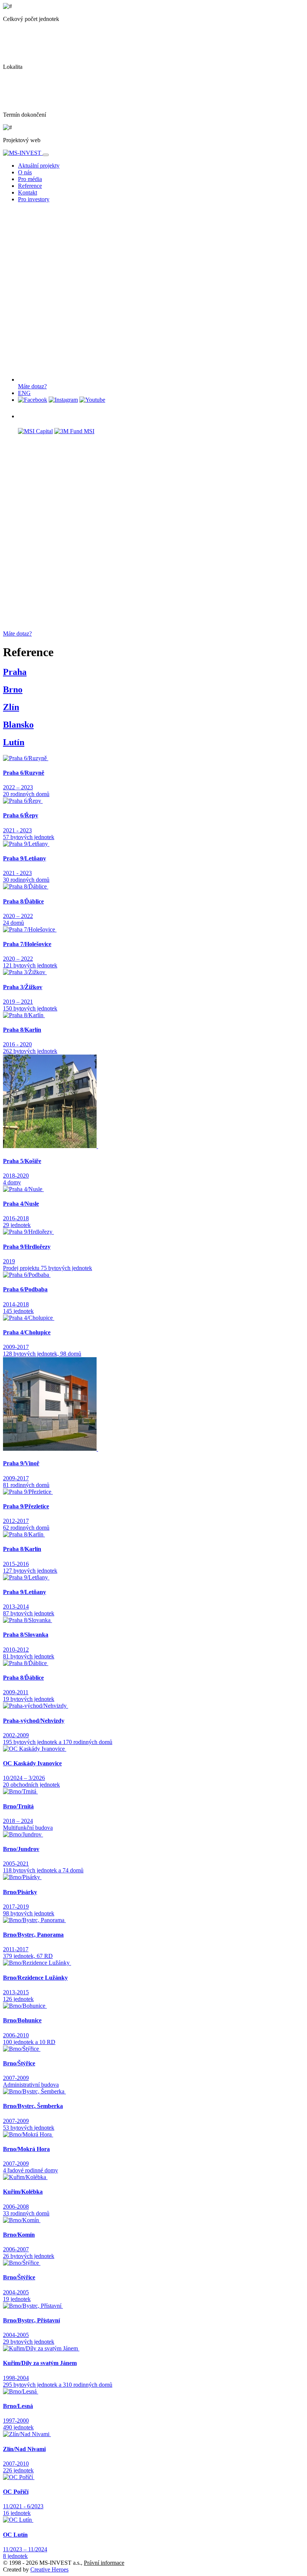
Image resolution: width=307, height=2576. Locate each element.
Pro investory (34, 199)
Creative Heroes (49, 2569)
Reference (30, 186)
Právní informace (104, 2563)
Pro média (30, 179)
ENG (24, 393)
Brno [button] (13, 689)
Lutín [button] (14, 742)
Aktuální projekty (39, 166)
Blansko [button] (18, 725)
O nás (25, 172)
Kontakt (28, 192)
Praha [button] (15, 672)
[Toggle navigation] (46, 155)
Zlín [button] (11, 707)
